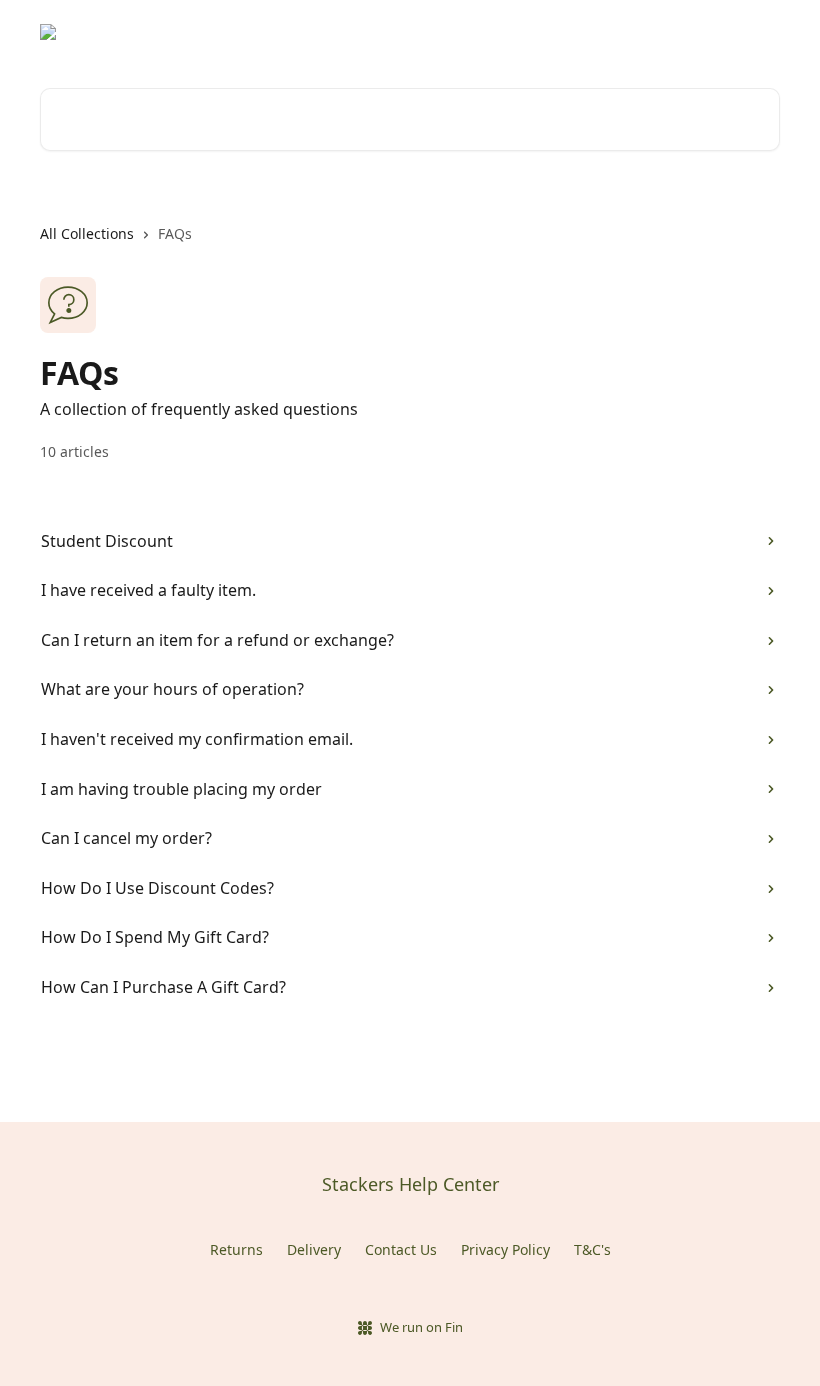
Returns (236, 1249)
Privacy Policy (505, 1249)
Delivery (314, 1249)
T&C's (592, 1249)
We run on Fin (421, 1327)
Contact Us (401, 1249)
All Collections (87, 233)
